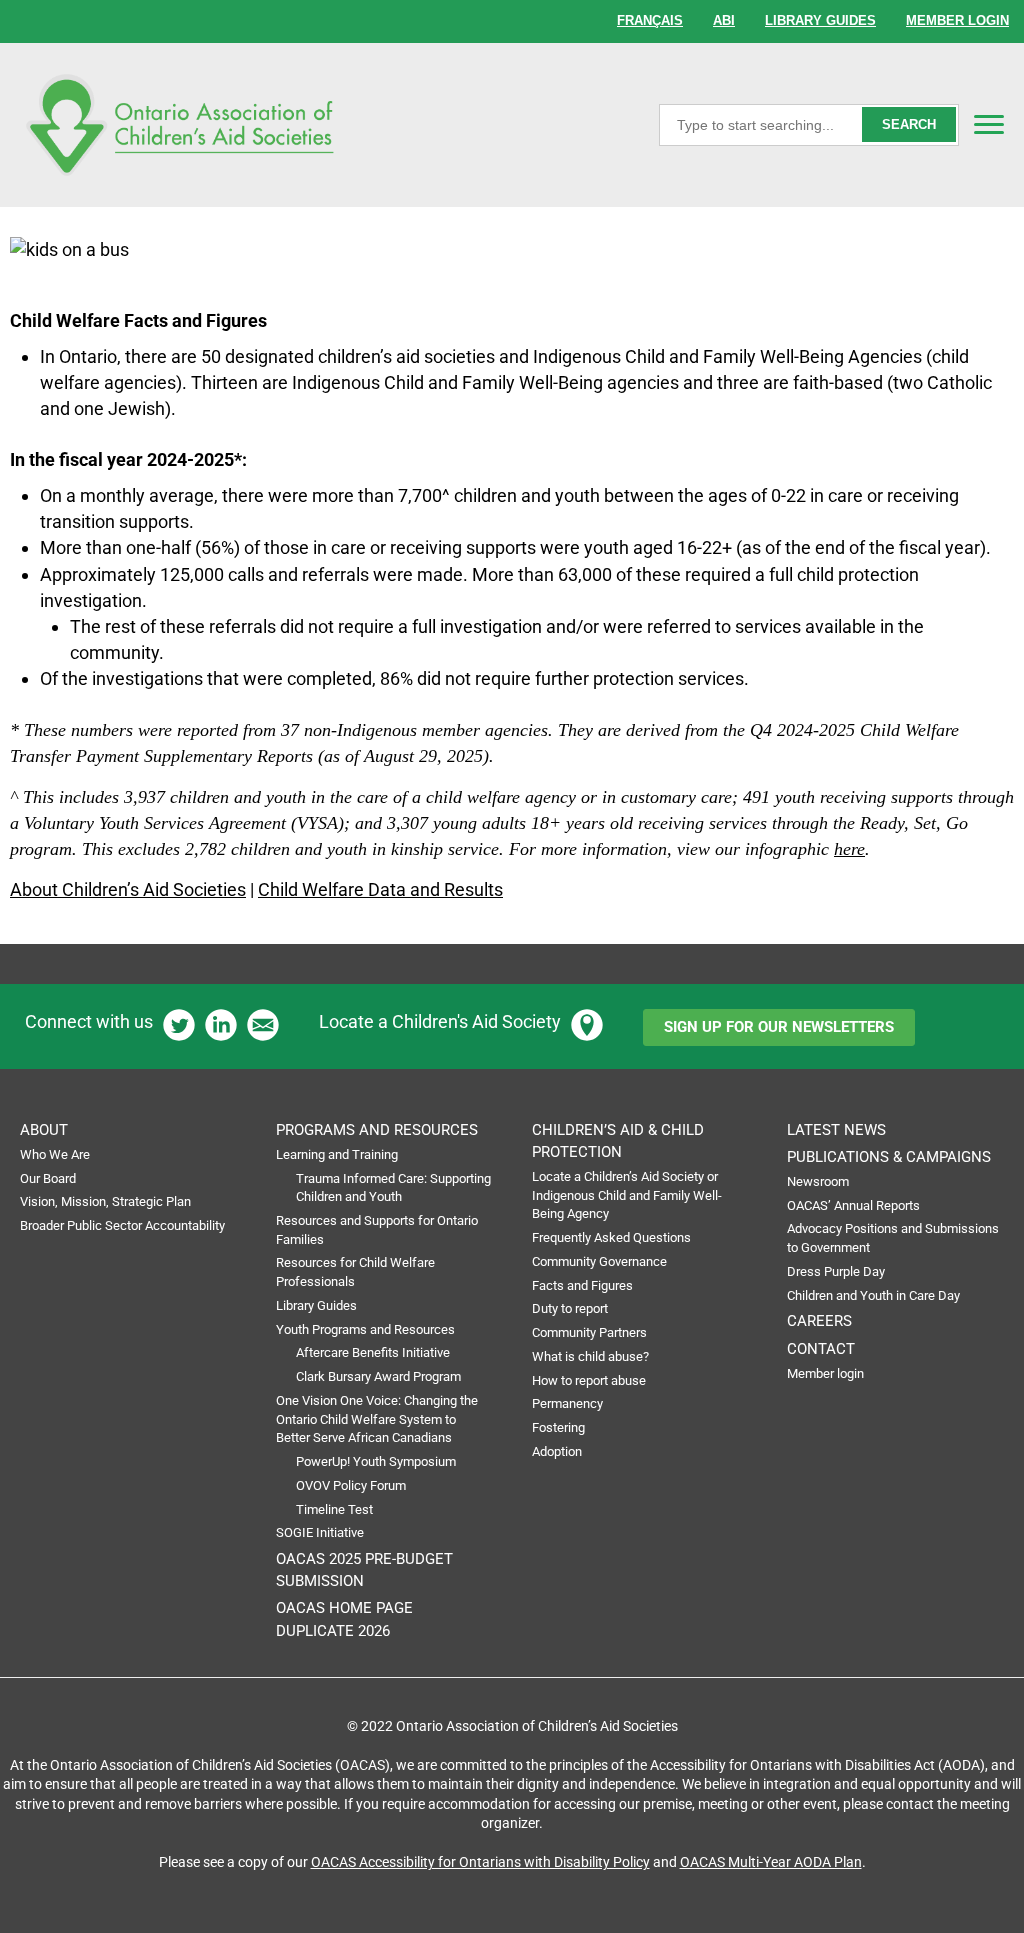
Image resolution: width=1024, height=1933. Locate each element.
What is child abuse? (590, 1356)
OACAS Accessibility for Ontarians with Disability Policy (480, 1862)
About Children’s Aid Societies (128, 889)
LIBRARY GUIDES (820, 20)
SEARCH (909, 124)
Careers (819, 1321)
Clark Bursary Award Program (378, 1376)
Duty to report (570, 1308)
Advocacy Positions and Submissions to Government (893, 1238)
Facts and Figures (582, 1285)
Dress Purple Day (836, 1271)
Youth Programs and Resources (365, 1329)
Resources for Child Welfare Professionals (355, 1272)
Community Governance (599, 1261)
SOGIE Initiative (320, 1532)
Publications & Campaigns (889, 1157)
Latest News (836, 1130)
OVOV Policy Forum (351, 1485)
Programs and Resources (377, 1130)
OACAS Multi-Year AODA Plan (771, 1862)
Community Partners (589, 1332)
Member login (825, 1373)
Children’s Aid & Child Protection (618, 1141)
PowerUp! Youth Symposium (376, 1461)
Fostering (558, 1427)
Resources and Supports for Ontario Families (377, 1230)
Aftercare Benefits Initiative (373, 1352)
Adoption (557, 1451)
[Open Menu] (989, 124)
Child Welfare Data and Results (380, 889)
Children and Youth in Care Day (873, 1295)
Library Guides (316, 1305)
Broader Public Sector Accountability (122, 1225)
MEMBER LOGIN (957, 20)
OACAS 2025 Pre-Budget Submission (364, 1570)
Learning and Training (337, 1154)
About (44, 1130)
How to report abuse (589, 1380)
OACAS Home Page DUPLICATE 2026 (344, 1619)
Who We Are (55, 1154)
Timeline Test (334, 1509)
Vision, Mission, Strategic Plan (105, 1201)
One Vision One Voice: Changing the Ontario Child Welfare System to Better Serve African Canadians (377, 1419)
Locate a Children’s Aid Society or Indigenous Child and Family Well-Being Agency (627, 1195)
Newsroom (818, 1181)
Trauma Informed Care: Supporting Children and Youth (393, 1188)
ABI (724, 20)
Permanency (567, 1403)
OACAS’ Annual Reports (853, 1205)
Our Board (48, 1178)
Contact (821, 1349)
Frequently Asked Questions (611, 1237)
